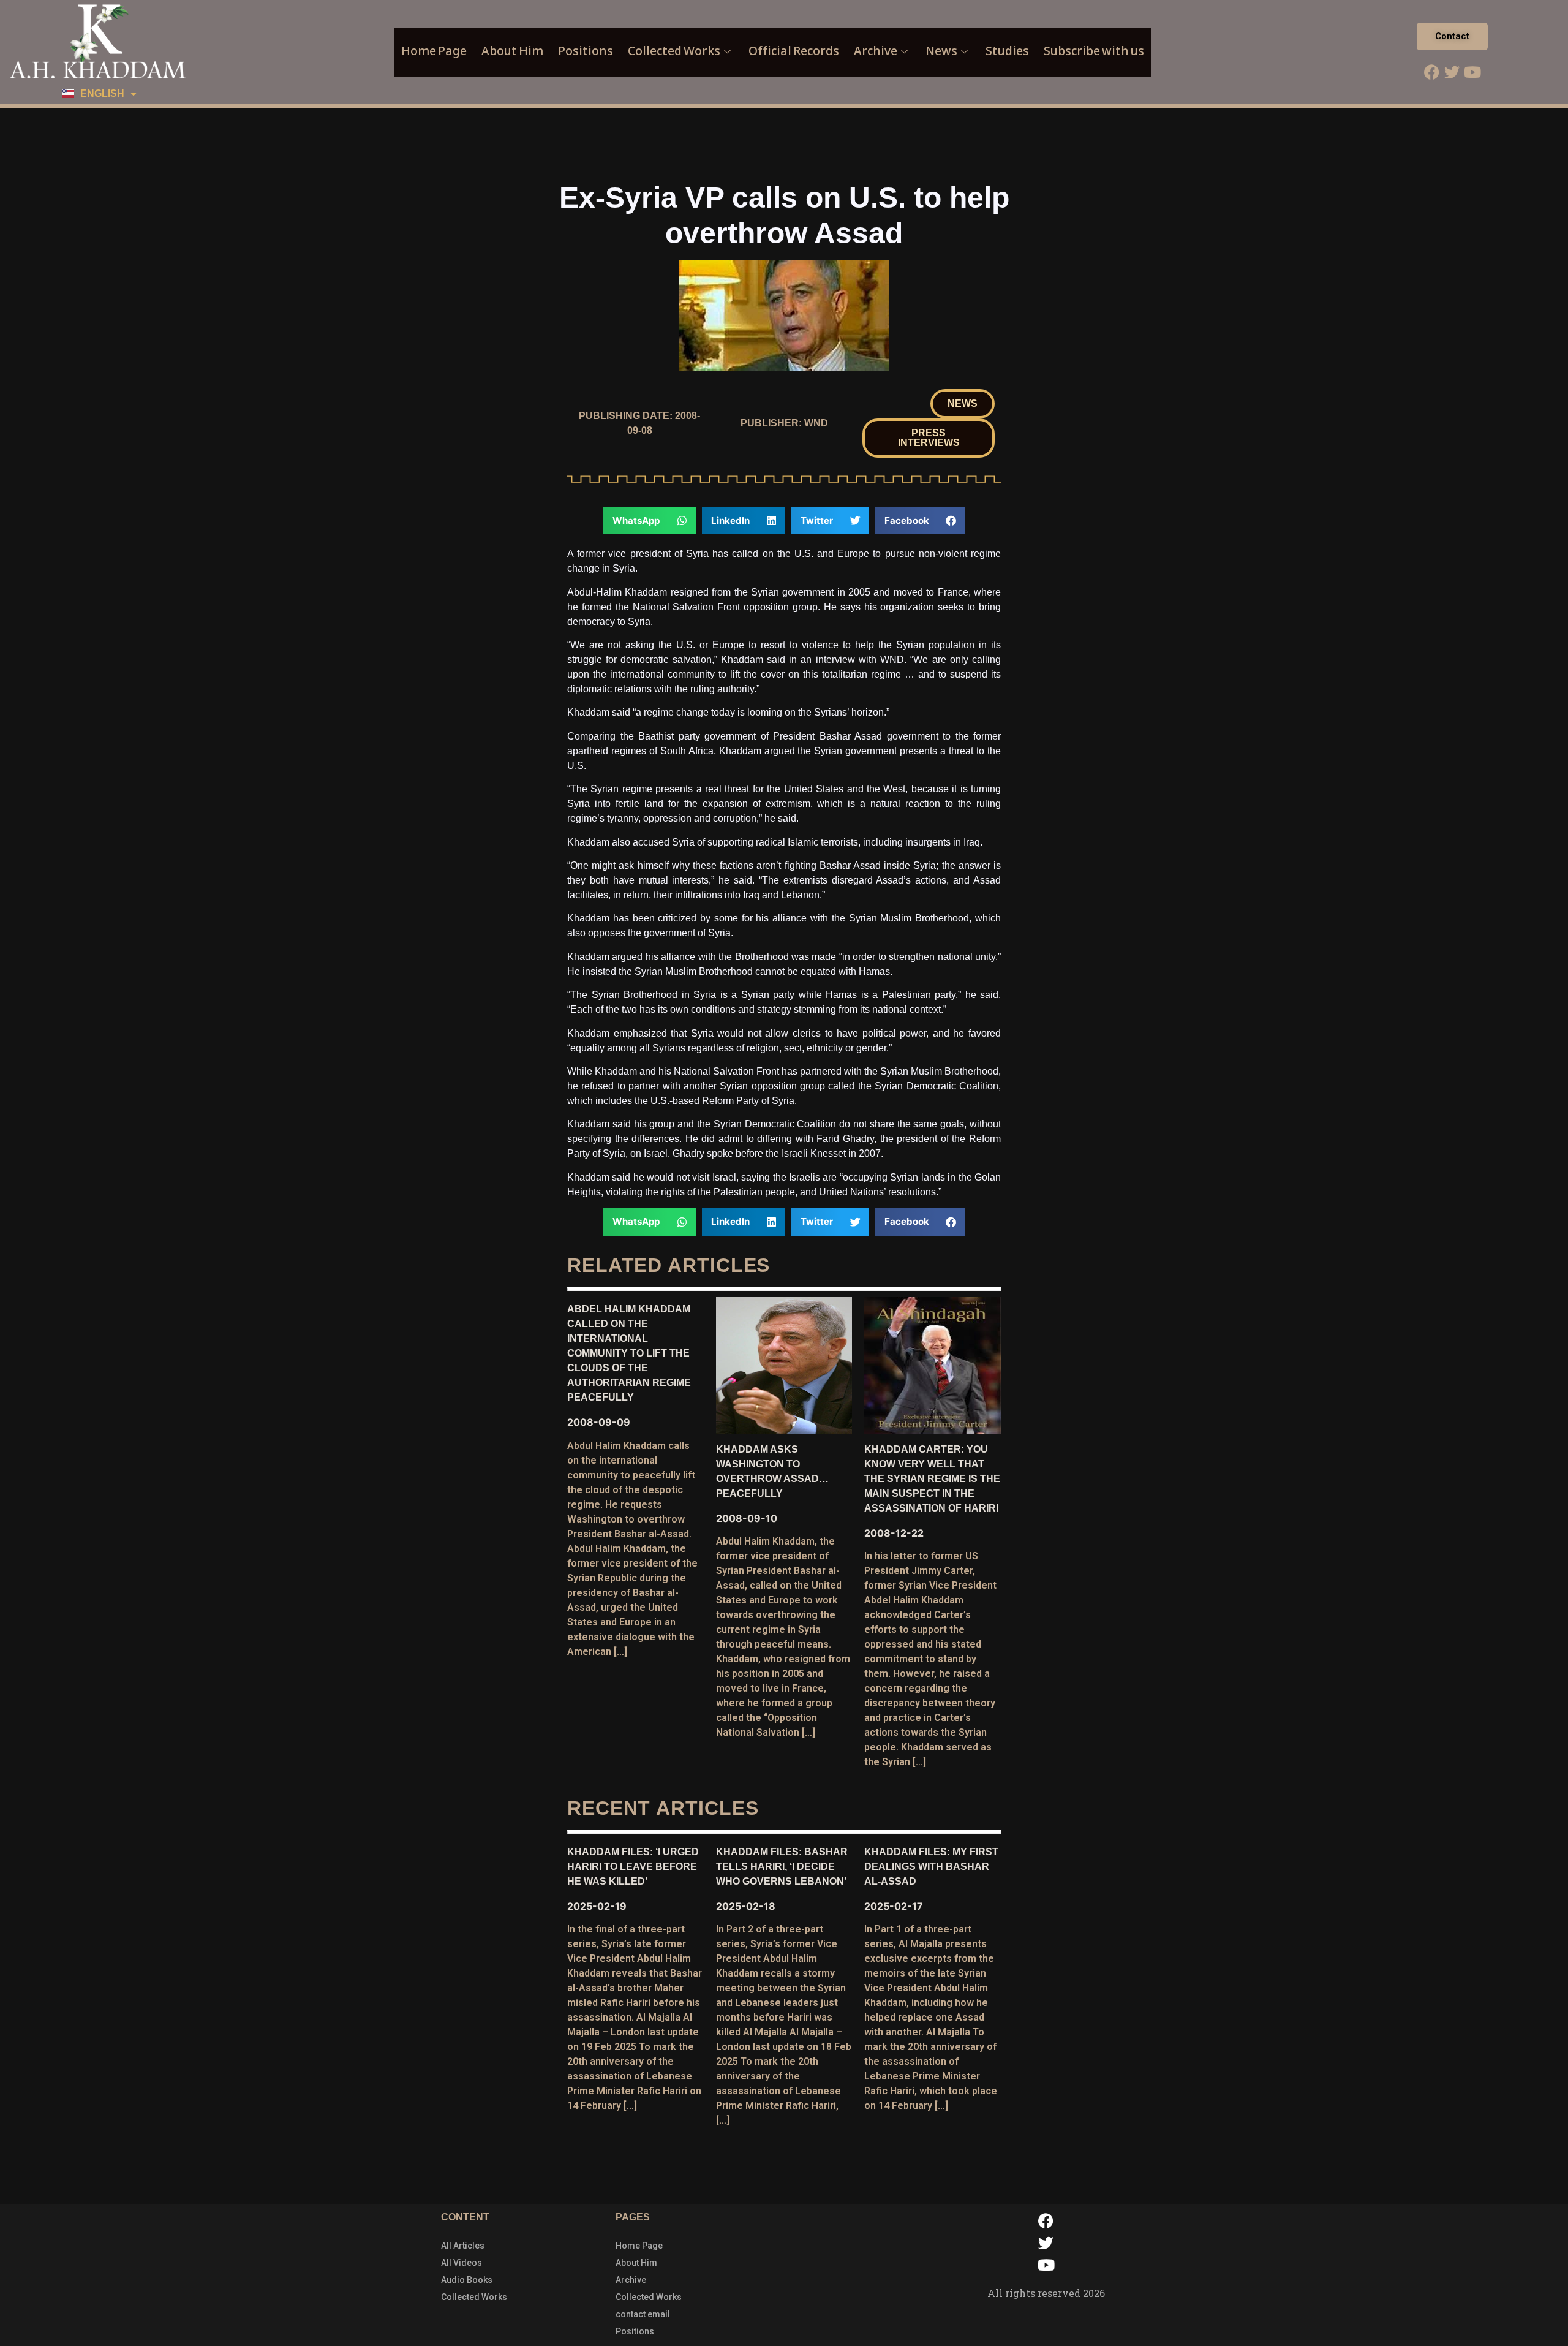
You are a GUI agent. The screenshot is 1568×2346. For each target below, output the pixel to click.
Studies (1007, 51)
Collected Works (674, 51)
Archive (876, 51)
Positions (586, 51)
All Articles (463, 2246)
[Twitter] (1452, 72)
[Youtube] (1472, 72)
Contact (1452, 36)
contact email (643, 2314)
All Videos (462, 2263)
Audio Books (467, 2280)
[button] (963, 404)
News (941, 51)
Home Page (434, 51)
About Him (512, 51)
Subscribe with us (1094, 51)
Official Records (794, 51)
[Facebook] (1432, 72)
